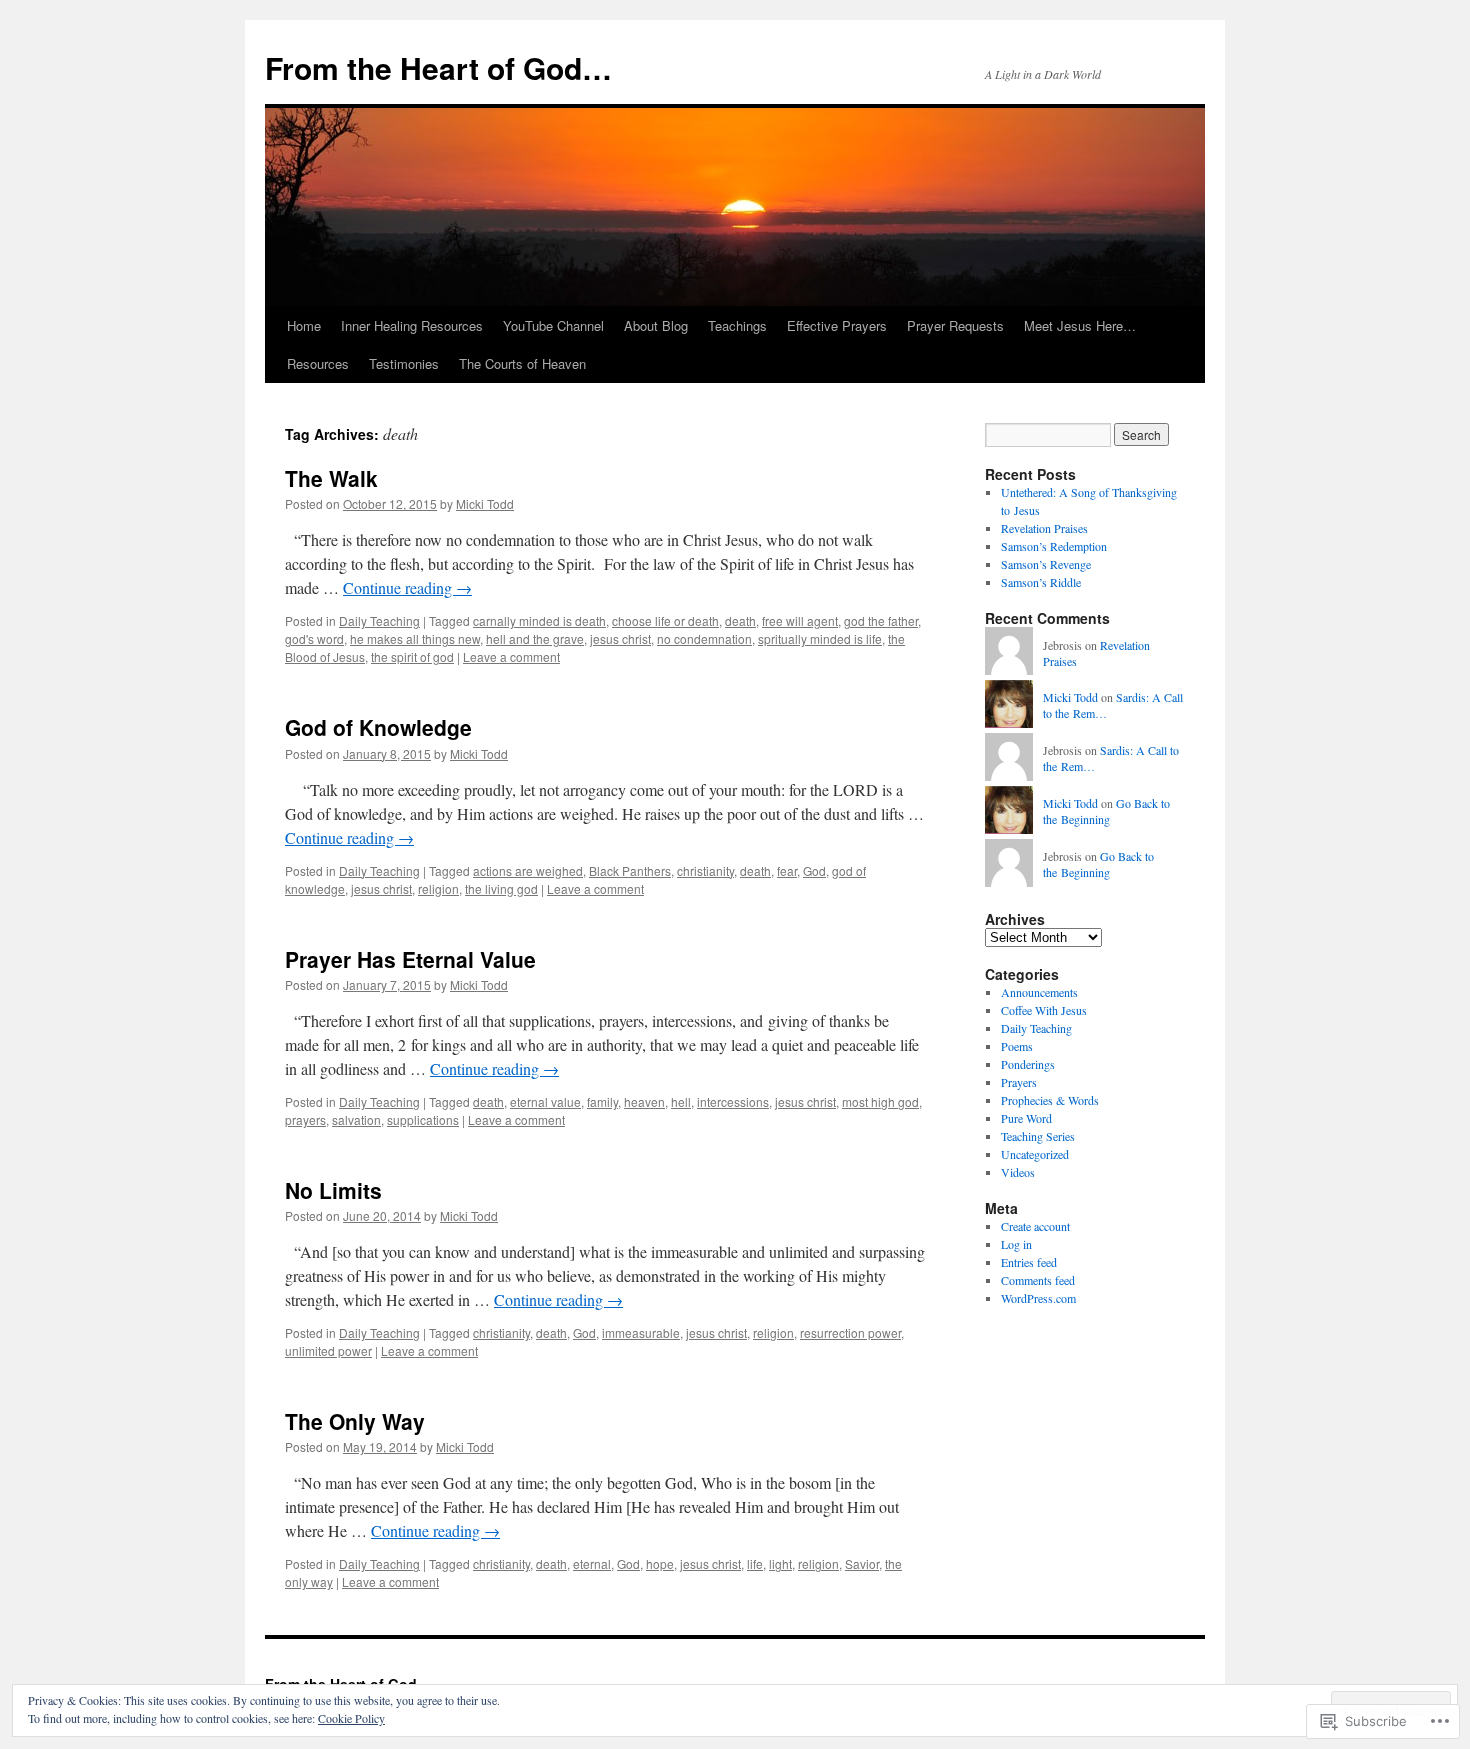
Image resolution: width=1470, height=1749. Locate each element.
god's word (314, 638)
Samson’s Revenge (1046, 564)
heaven (644, 1101)
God (814, 870)
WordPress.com (1038, 1298)
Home (304, 325)
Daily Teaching (379, 620)
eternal (592, 1563)
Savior (862, 1563)
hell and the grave (535, 638)
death (740, 620)
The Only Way (355, 1421)
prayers (305, 1119)
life (755, 1563)
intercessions (733, 1101)
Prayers (1019, 1082)
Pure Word (1026, 1118)
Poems (1017, 1046)
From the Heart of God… (438, 67)
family (602, 1101)
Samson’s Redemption (1054, 546)
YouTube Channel (553, 325)
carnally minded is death (539, 620)
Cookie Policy (351, 1718)
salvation (356, 1119)
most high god (880, 1101)
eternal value (545, 1101)
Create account (1035, 1226)
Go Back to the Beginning (1106, 811)
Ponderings (1028, 1064)
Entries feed (1029, 1262)
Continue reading (407, 587)
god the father (881, 620)
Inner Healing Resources (412, 325)
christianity (705, 870)
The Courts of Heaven (522, 363)
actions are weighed (528, 870)
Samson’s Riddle (1041, 582)
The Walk (331, 478)
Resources (318, 363)
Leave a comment (511, 656)
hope (660, 1563)
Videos (1018, 1172)
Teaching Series (1038, 1136)
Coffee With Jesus (1044, 1010)
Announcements (1039, 992)
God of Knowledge (378, 727)
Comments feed (1038, 1280)
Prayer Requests (955, 325)
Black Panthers (630, 870)
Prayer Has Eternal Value (410, 959)
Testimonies (404, 363)
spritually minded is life (820, 638)
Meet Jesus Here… (1080, 325)
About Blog (656, 325)
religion (438, 888)
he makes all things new (415, 638)
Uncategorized (1035, 1154)
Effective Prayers (837, 325)
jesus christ (620, 638)
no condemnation (704, 638)
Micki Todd (485, 503)
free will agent (800, 620)
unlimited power (328, 1350)
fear (787, 870)
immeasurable (641, 1332)
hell (681, 1101)
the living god (501, 888)
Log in (1016, 1244)
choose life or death (665, 620)
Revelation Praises (1044, 528)
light (780, 1563)
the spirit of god (412, 656)
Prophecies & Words (1050, 1100)
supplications (423, 1119)
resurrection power (850, 1332)
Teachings (737, 325)
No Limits (333, 1190)
